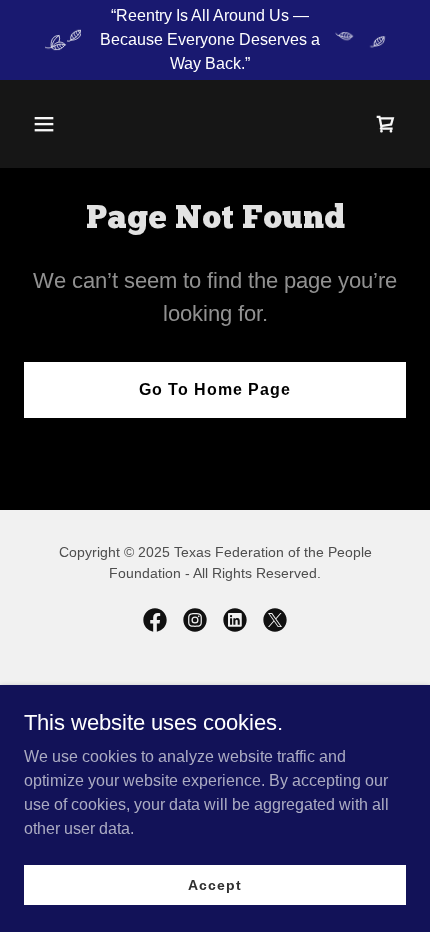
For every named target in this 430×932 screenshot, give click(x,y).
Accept (214, 884)
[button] (52, 124)
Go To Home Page (215, 389)
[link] (386, 124)
